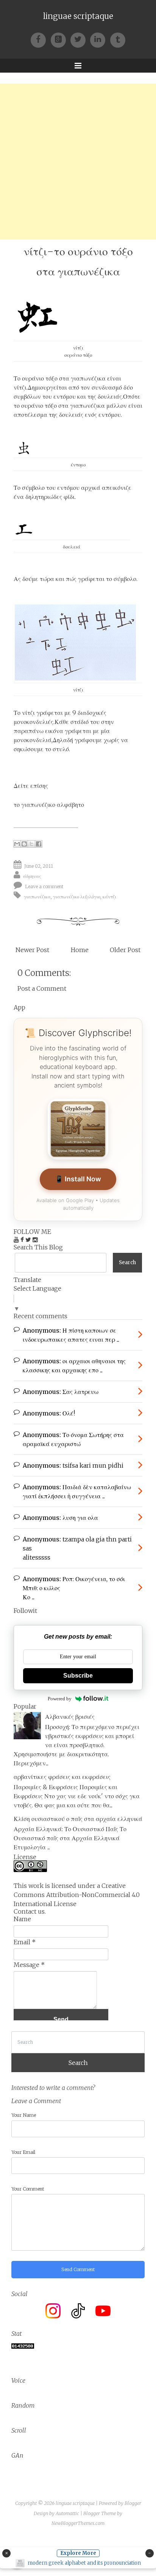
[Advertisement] (78, 162)
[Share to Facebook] (39, 844)
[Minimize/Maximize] (150, 2553)
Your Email (23, 2152)
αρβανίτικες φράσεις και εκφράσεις (62, 1777)
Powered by (60, 1699)
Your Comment (28, 2189)
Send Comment (78, 2269)
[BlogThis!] (24, 844)
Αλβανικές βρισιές (70, 1717)
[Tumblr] (118, 39)
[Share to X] (31, 844)
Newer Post (32, 950)
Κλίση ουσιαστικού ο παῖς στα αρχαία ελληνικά (78, 1819)
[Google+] (61, 39)
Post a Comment (42, 988)
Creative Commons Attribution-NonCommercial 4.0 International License (77, 1895)
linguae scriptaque (78, 16)
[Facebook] (41, 39)
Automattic (67, 2513)
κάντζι (109, 897)
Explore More (78, 2553)
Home (80, 950)
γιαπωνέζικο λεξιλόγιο (77, 897)
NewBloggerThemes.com (78, 2523)
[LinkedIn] (100, 39)
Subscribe (78, 1676)
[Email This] (17, 844)
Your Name (24, 2115)
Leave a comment (44, 886)
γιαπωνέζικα (37, 897)
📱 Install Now (78, 1179)
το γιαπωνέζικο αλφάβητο (49, 805)
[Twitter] (80, 39)
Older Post (125, 950)
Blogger (133, 2503)
